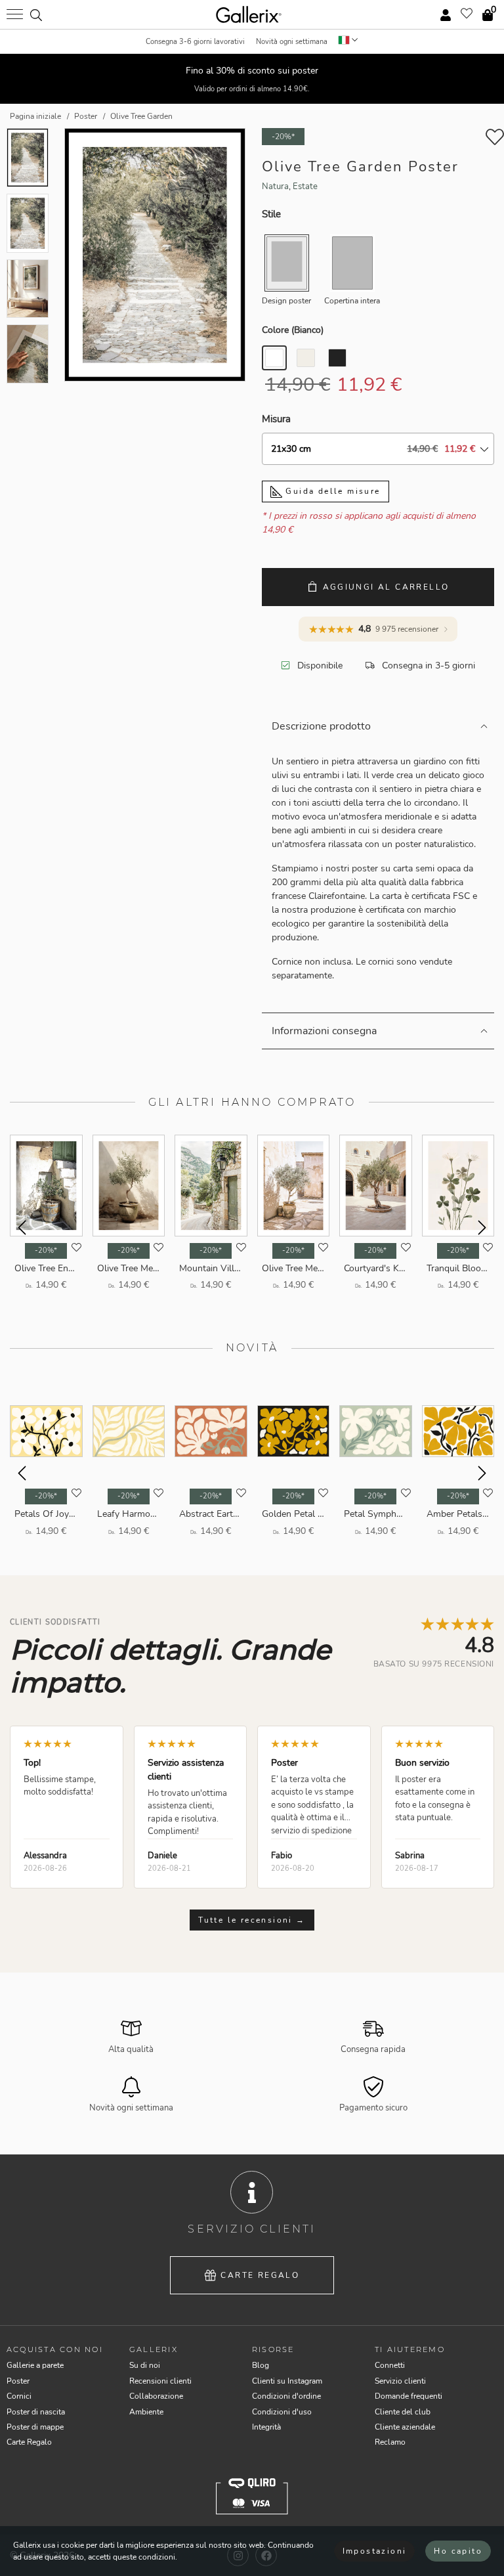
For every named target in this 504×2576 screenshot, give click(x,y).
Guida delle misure (331, 491)
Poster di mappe (35, 2427)
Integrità (266, 2427)
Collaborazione (156, 2396)
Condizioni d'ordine (286, 2396)
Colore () (293, 330)
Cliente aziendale (405, 2427)
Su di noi (145, 2365)
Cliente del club (403, 2412)
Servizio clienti (400, 2381)
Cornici (19, 2396)
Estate (305, 186)
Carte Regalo (260, 2275)
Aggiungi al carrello (386, 587)
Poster (18, 2381)
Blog (261, 2365)
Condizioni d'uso (282, 2412)
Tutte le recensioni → (252, 1920)
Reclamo (390, 2442)
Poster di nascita (36, 2412)
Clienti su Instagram (287, 2381)
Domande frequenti (409, 2396)
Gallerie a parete (35, 2365)
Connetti (390, 2365)
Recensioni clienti (160, 2381)
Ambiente (146, 2412)
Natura (275, 186)
